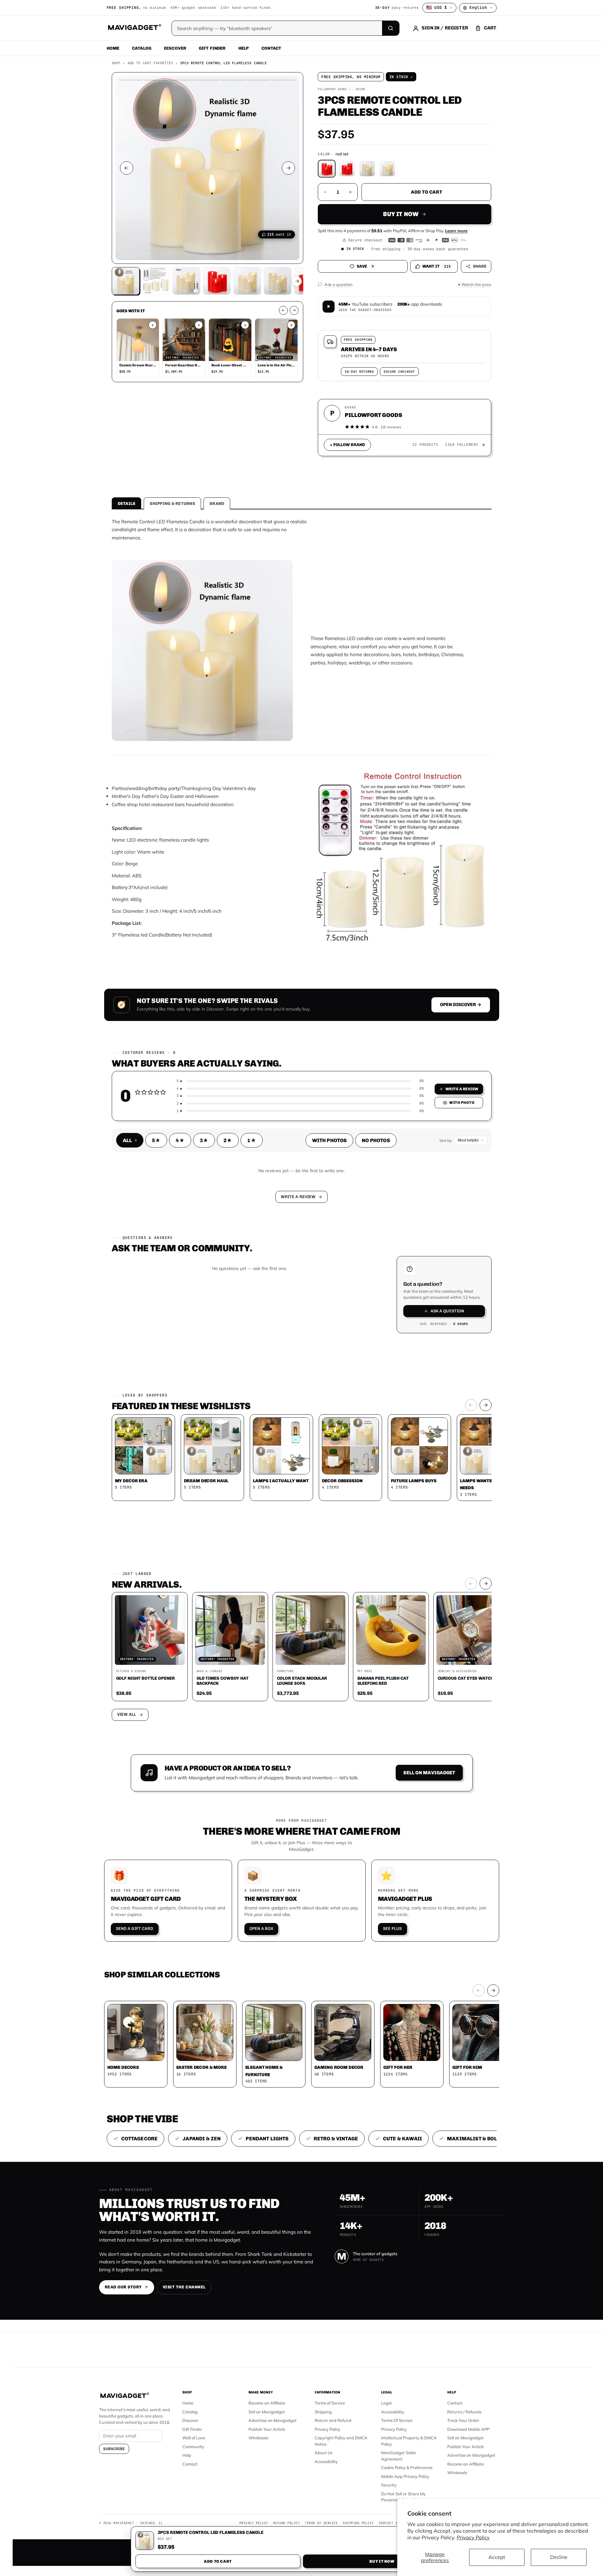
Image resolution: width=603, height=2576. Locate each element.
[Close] (389, 1167)
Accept (497, 2557)
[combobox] (232, 1254)
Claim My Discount (302, 1319)
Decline (559, 2557)
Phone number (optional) (245, 1239)
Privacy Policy (473, 2537)
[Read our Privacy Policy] (385, 1287)
